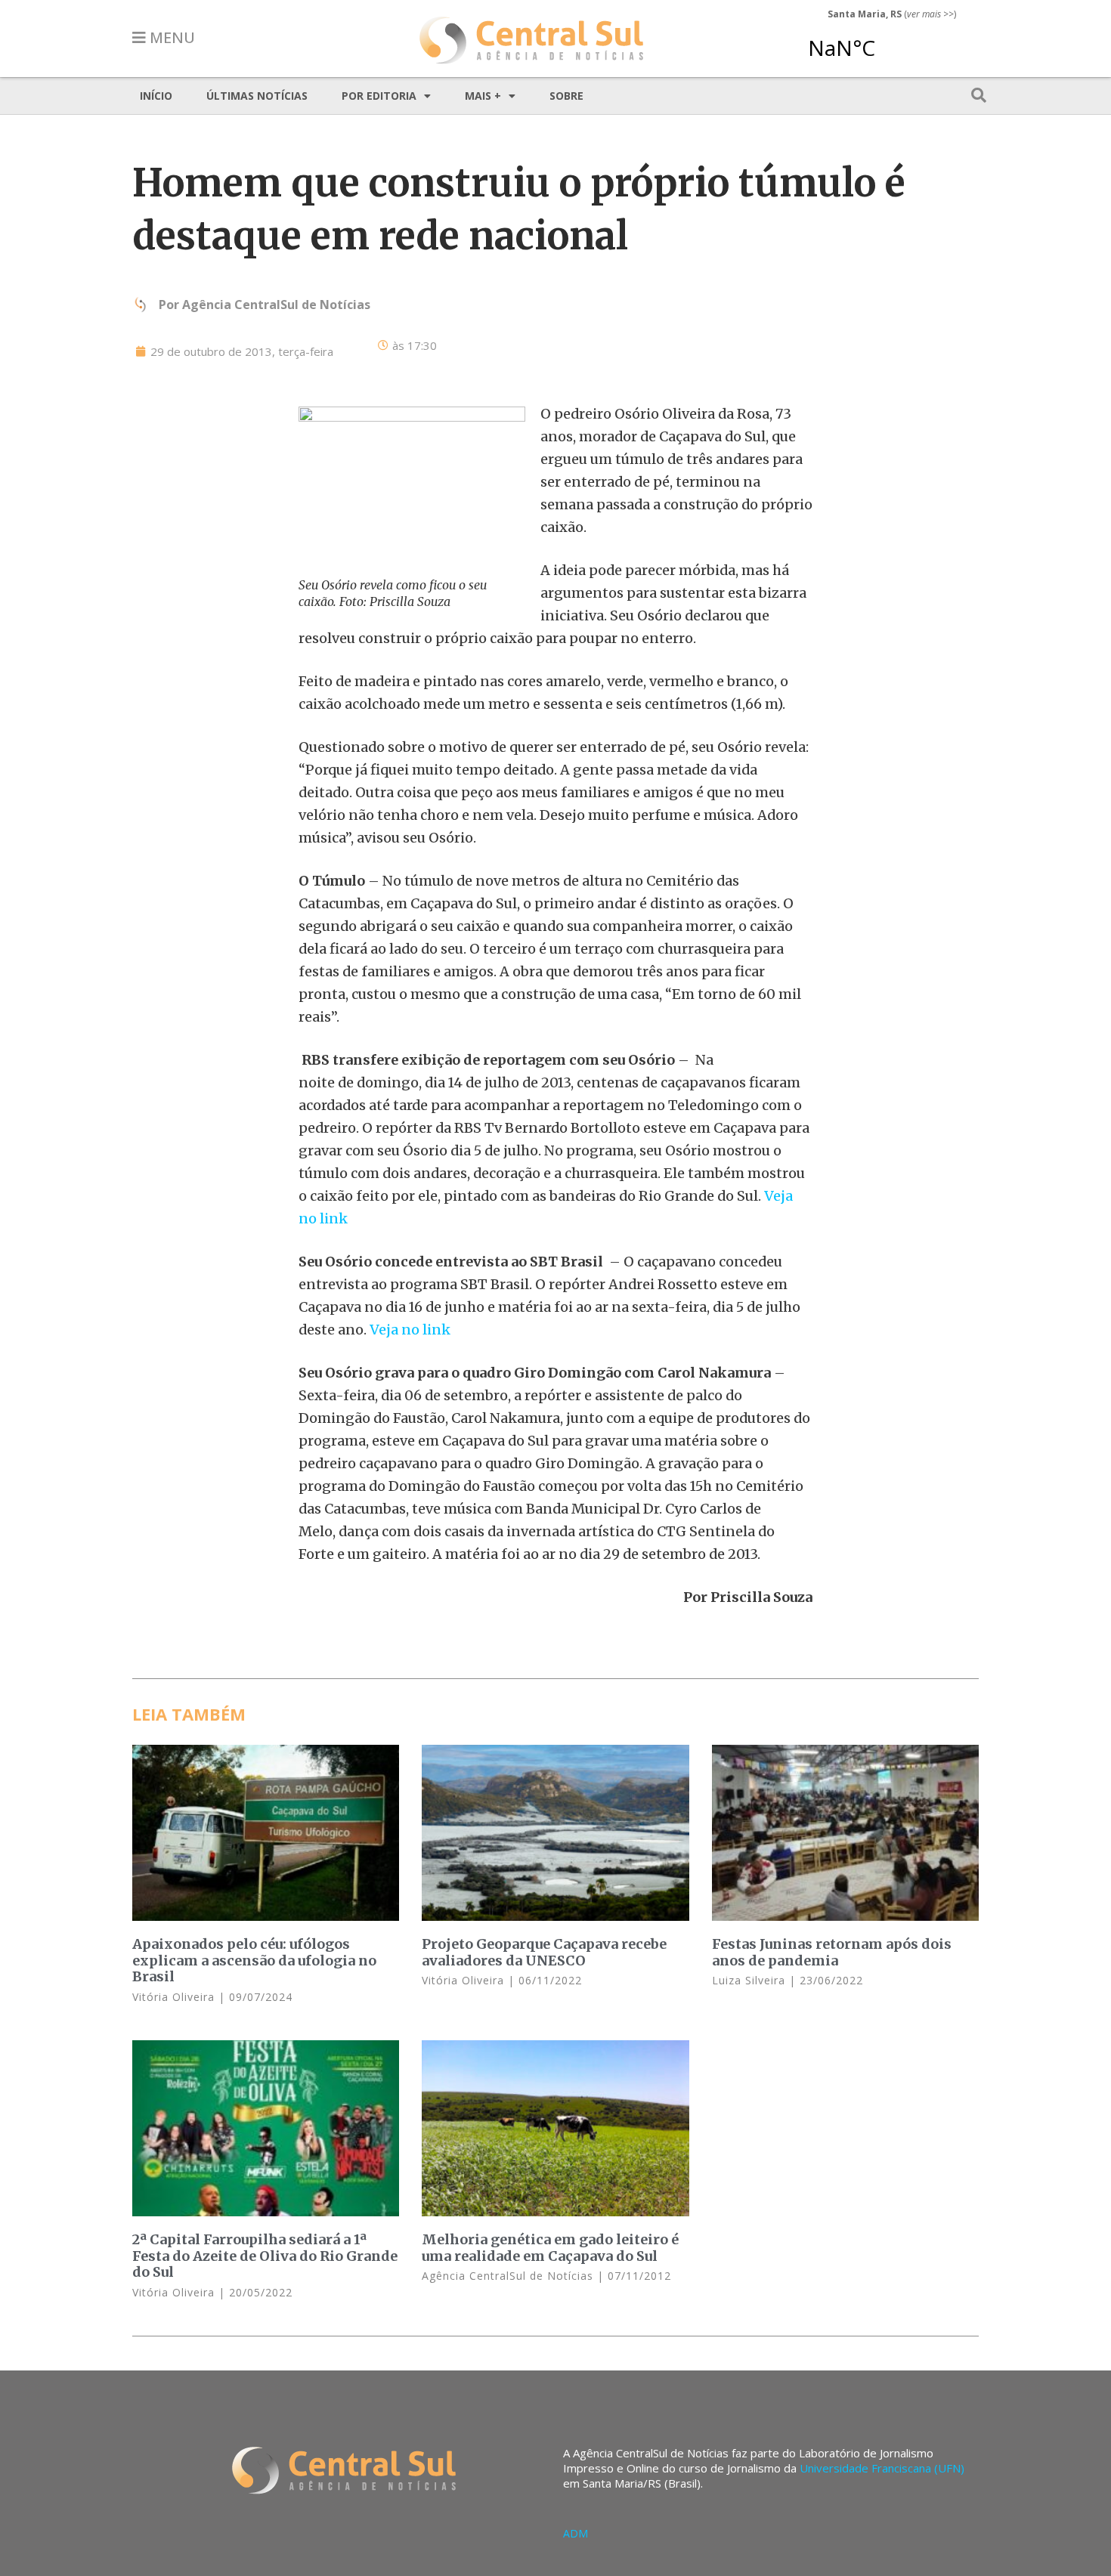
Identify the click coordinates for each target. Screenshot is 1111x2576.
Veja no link (409, 1330)
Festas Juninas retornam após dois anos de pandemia (832, 1952)
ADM (576, 2533)
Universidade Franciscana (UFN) (882, 2468)
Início (156, 96)
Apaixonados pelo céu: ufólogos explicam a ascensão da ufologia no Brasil (254, 1960)
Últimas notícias (257, 96)
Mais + (483, 96)
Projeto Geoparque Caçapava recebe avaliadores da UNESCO (544, 1952)
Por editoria (379, 96)
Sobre (566, 96)
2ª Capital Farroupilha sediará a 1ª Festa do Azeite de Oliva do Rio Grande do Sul (265, 2256)
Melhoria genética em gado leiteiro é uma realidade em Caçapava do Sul (550, 2248)
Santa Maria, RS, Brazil (886, 41)
